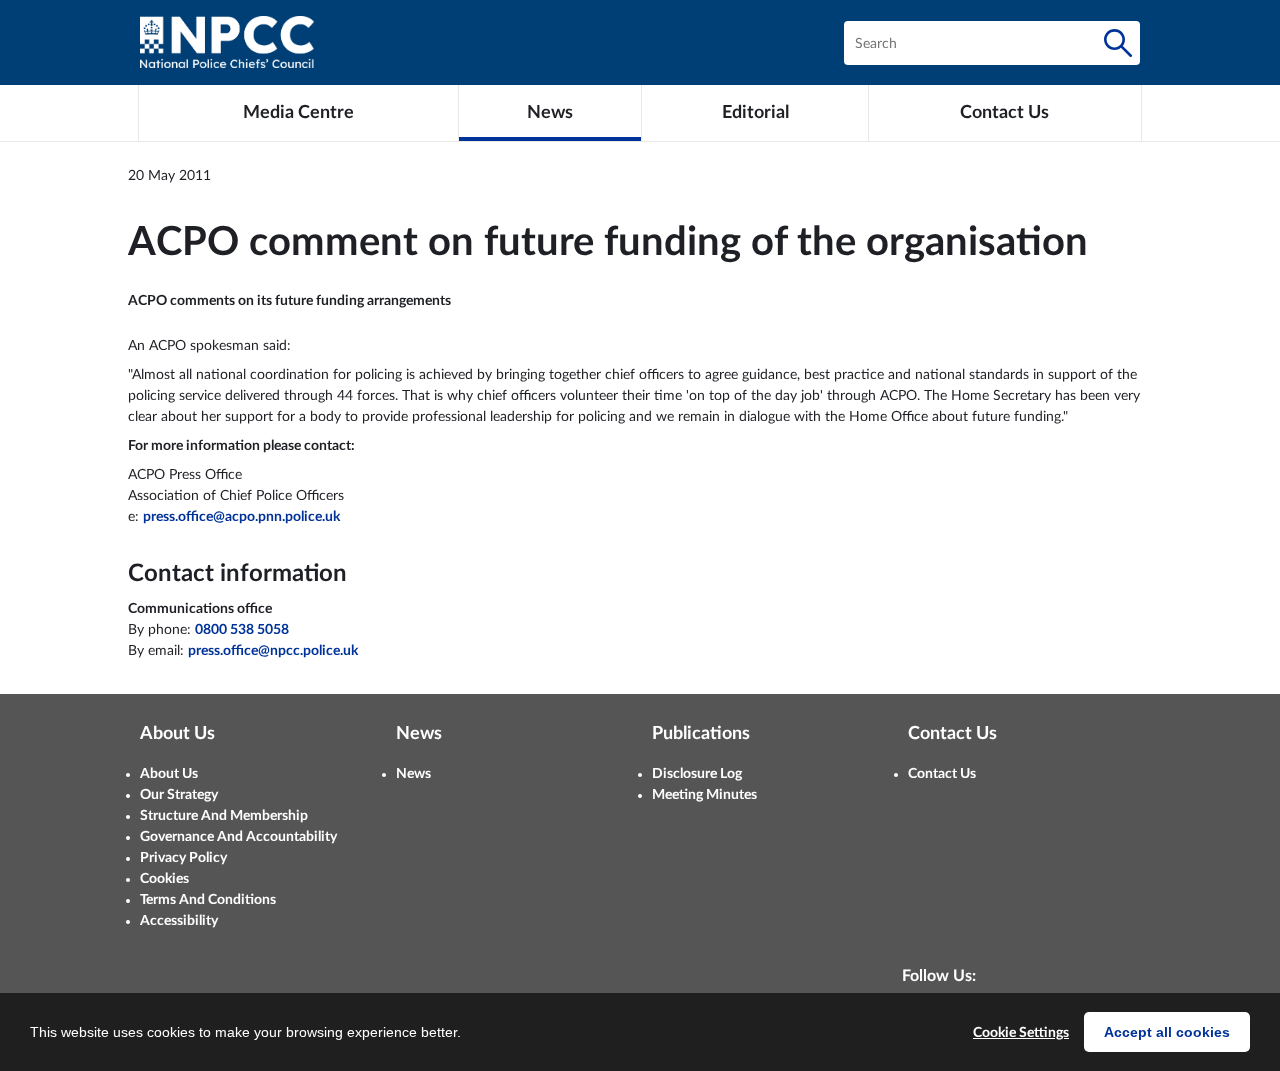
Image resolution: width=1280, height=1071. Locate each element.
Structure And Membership (224, 816)
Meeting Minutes (704, 795)
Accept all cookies (1167, 1032)
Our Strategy (179, 795)
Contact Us (942, 774)
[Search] (1118, 43)
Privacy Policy (183, 858)
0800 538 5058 (242, 630)
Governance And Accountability (238, 837)
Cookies (164, 879)
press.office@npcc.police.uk (273, 651)
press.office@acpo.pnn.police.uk (241, 517)
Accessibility (179, 921)
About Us (169, 774)
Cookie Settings (1021, 1033)
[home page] (227, 42)
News (413, 774)
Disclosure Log (697, 774)
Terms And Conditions (208, 900)
